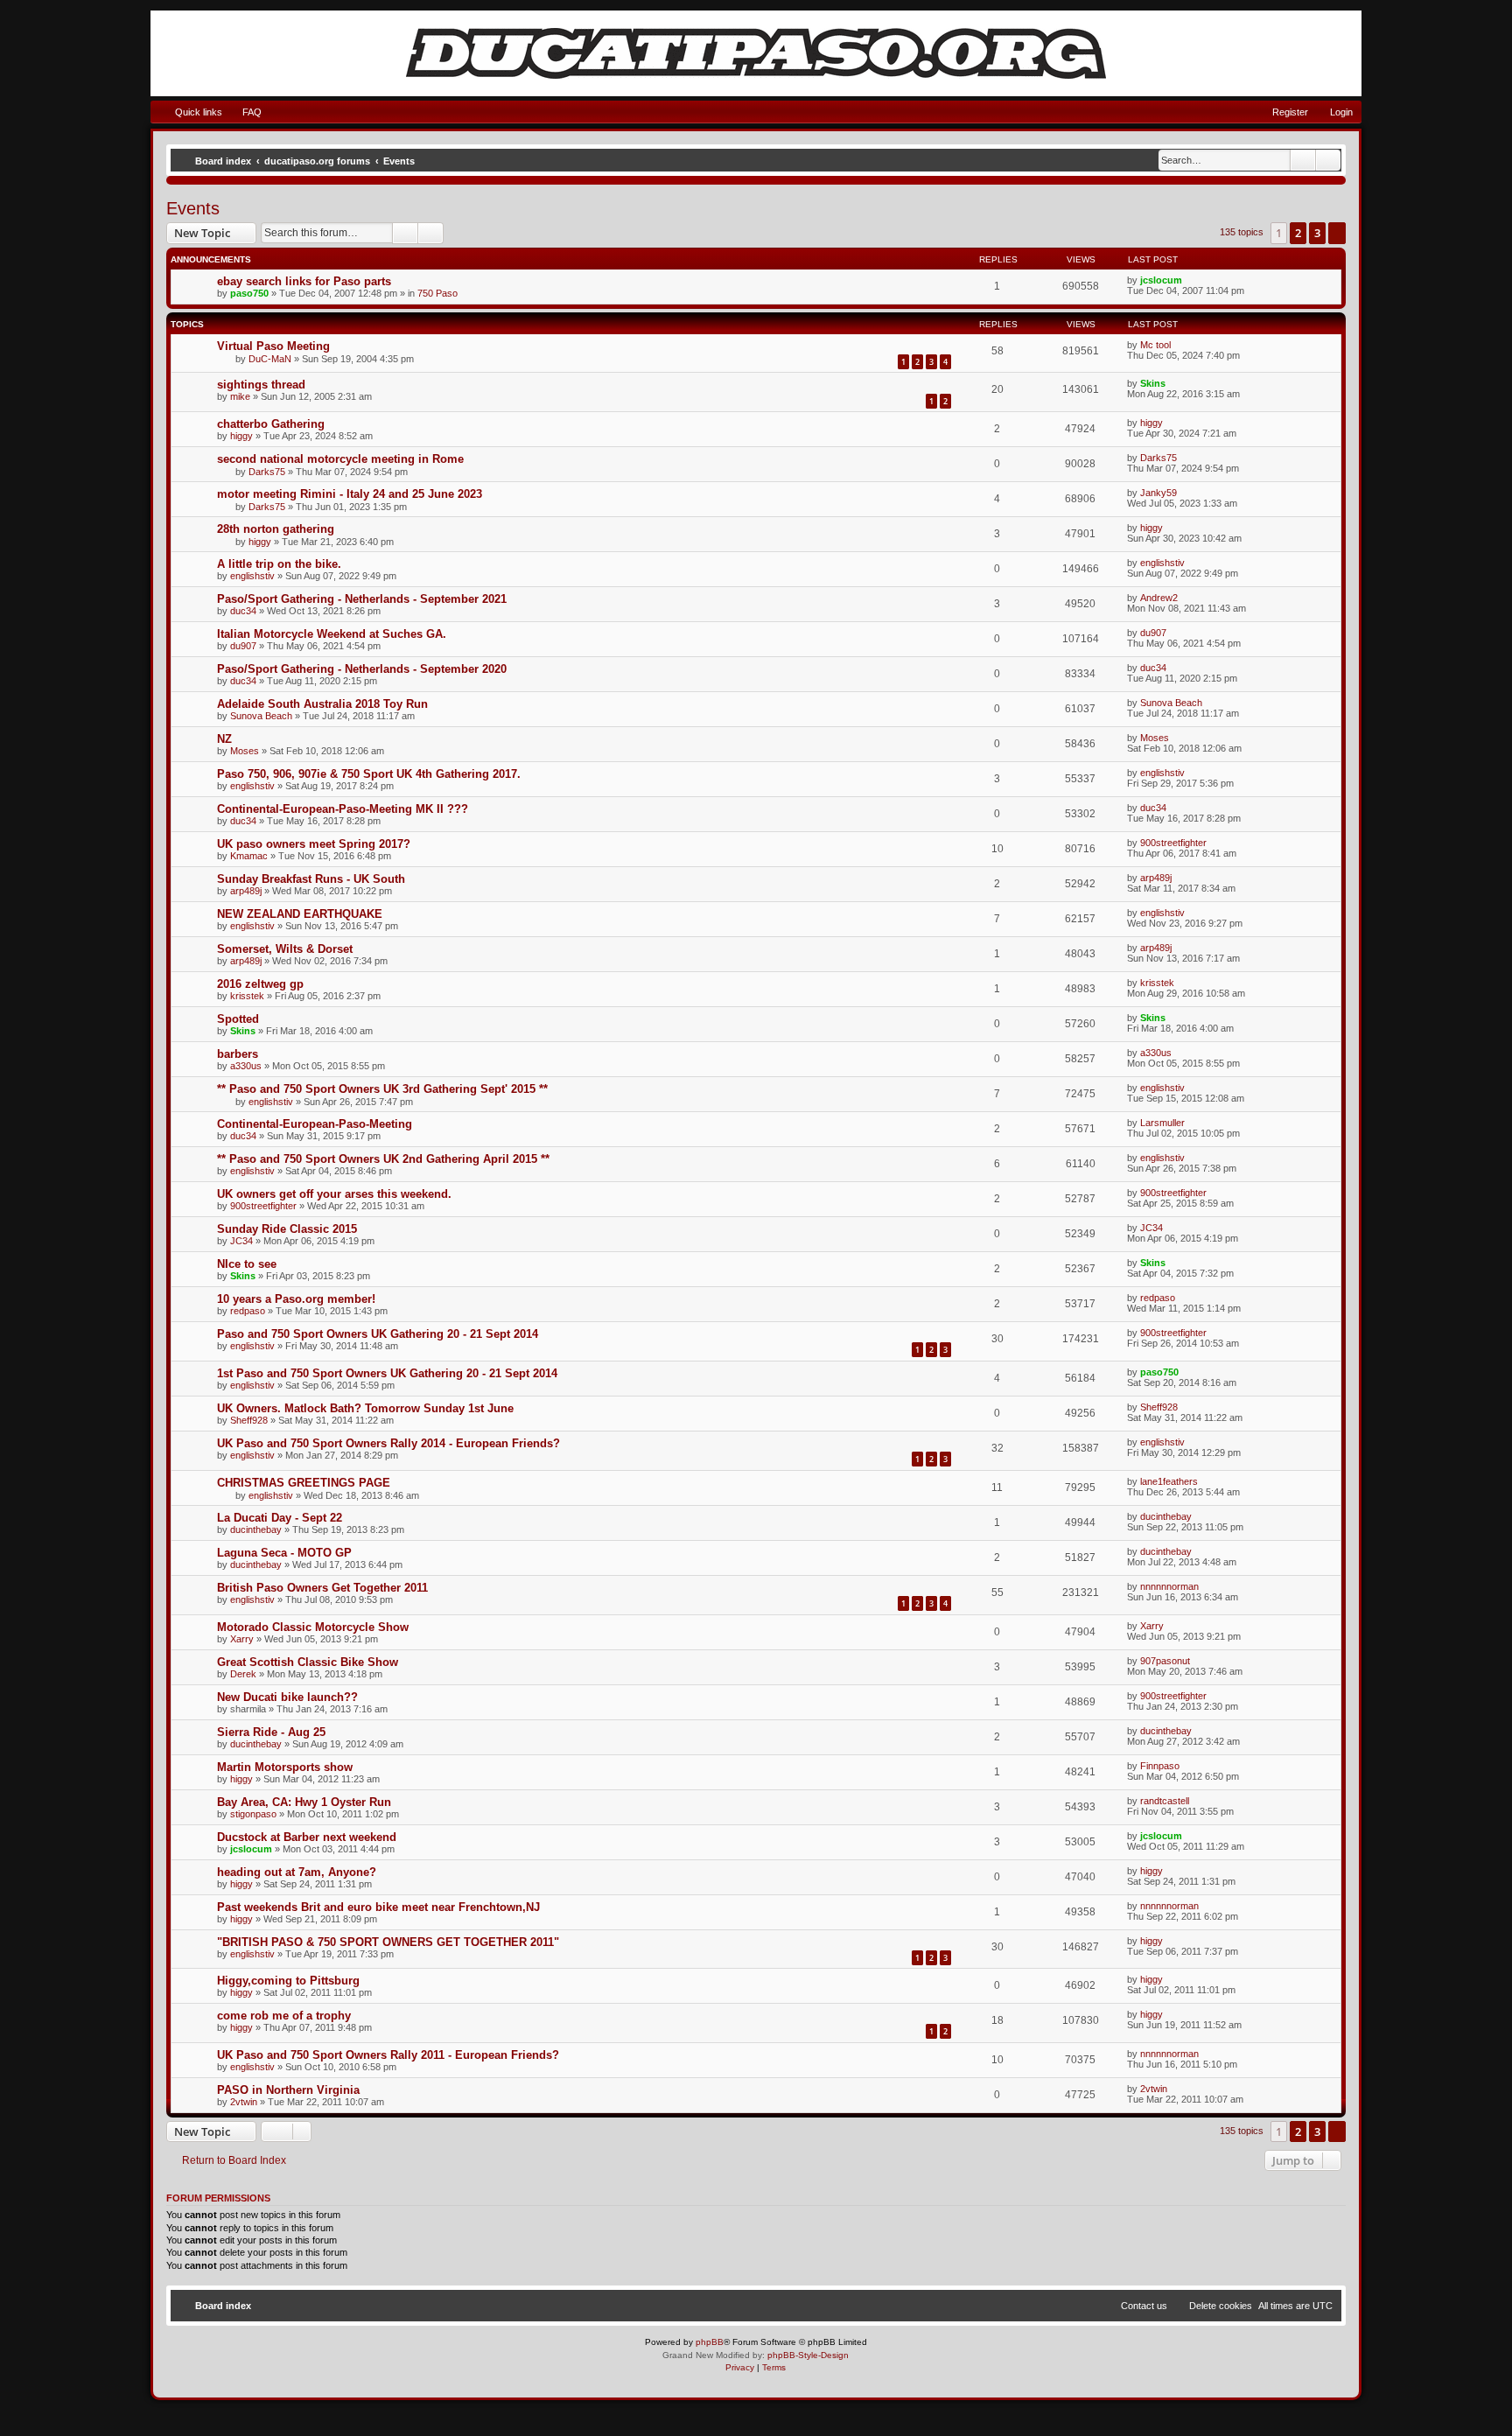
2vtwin (244, 2102)
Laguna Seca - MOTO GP (284, 1553)
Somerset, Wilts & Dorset (285, 949)
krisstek (247, 996)
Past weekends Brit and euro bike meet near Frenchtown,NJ (378, 1907)
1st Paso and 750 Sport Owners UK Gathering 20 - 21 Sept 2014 (387, 1373)
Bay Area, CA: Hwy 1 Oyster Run (304, 1802)
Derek (243, 1674)
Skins (1153, 383)
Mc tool (1155, 345)
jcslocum (1161, 280)
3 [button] (1317, 233)
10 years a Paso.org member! (296, 1299)
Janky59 (1158, 493)
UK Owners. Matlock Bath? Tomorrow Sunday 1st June (365, 1408)
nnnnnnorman (1169, 1586)
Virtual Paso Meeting (273, 346)
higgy (241, 436)
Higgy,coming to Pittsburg (288, 1981)
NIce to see (247, 1264)
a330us (246, 1066)
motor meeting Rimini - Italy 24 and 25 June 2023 (350, 494)
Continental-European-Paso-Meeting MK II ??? (343, 809)
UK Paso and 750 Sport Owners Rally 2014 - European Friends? (388, 1443)
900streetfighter (1173, 843)
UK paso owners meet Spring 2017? (314, 844)
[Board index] (756, 53)
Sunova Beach (261, 716)
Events (193, 208)
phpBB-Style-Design (808, 2355)
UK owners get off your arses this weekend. (334, 1194)
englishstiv (252, 576)
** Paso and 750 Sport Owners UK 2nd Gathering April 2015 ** (383, 1159)
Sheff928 (249, 1420)
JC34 (241, 1241)
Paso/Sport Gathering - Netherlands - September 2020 (362, 669)
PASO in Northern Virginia (288, 2090)
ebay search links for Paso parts (304, 281)
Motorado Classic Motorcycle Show (313, 1627)
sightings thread (261, 385)
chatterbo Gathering (271, 424)
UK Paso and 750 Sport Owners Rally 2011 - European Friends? (388, 2055)
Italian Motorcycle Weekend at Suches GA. (332, 634)
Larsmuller (1162, 1123)
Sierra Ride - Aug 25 (271, 1732)
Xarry (242, 1639)
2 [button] (1298, 233)
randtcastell (1165, 1801)
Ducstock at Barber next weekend (307, 1837)
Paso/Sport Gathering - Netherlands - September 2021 (362, 599)
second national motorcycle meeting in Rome (340, 459)
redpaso (248, 1311)
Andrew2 (1159, 598)
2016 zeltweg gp (260, 984)
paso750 (249, 293)
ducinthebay (256, 1529)
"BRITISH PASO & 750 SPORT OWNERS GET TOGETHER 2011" (388, 1942)
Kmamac (249, 856)
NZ (224, 739)
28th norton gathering (276, 529)
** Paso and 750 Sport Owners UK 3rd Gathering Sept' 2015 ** (382, 1089)
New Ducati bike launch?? (287, 1697)
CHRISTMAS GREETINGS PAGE (304, 1483)
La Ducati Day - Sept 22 (280, 1518)
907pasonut (1165, 1661)
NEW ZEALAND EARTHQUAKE (300, 914)
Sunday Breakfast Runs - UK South (311, 879)
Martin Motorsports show (285, 1767)
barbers (238, 1054)
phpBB (710, 2342)
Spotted (238, 1019)
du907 (243, 646)
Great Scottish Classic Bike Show (308, 1662)
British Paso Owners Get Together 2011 (322, 1588)
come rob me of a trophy (284, 2016)
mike (240, 396)
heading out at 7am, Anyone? (297, 1872)
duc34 (243, 611)
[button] (1337, 233)
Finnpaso (1160, 1766)
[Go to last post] (1190, 280)
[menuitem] (244, 112)
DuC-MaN (270, 359)
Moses (245, 751)
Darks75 (267, 472)
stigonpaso (253, 1814)
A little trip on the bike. (279, 564)
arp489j (246, 891)
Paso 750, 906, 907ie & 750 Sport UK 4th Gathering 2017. (369, 774)
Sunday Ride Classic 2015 (287, 1229)
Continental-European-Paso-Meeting (315, 1124)
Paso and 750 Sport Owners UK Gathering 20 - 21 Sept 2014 (378, 1334)
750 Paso (437, 293)
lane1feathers (1169, 1481)
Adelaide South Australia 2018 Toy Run (322, 704)
